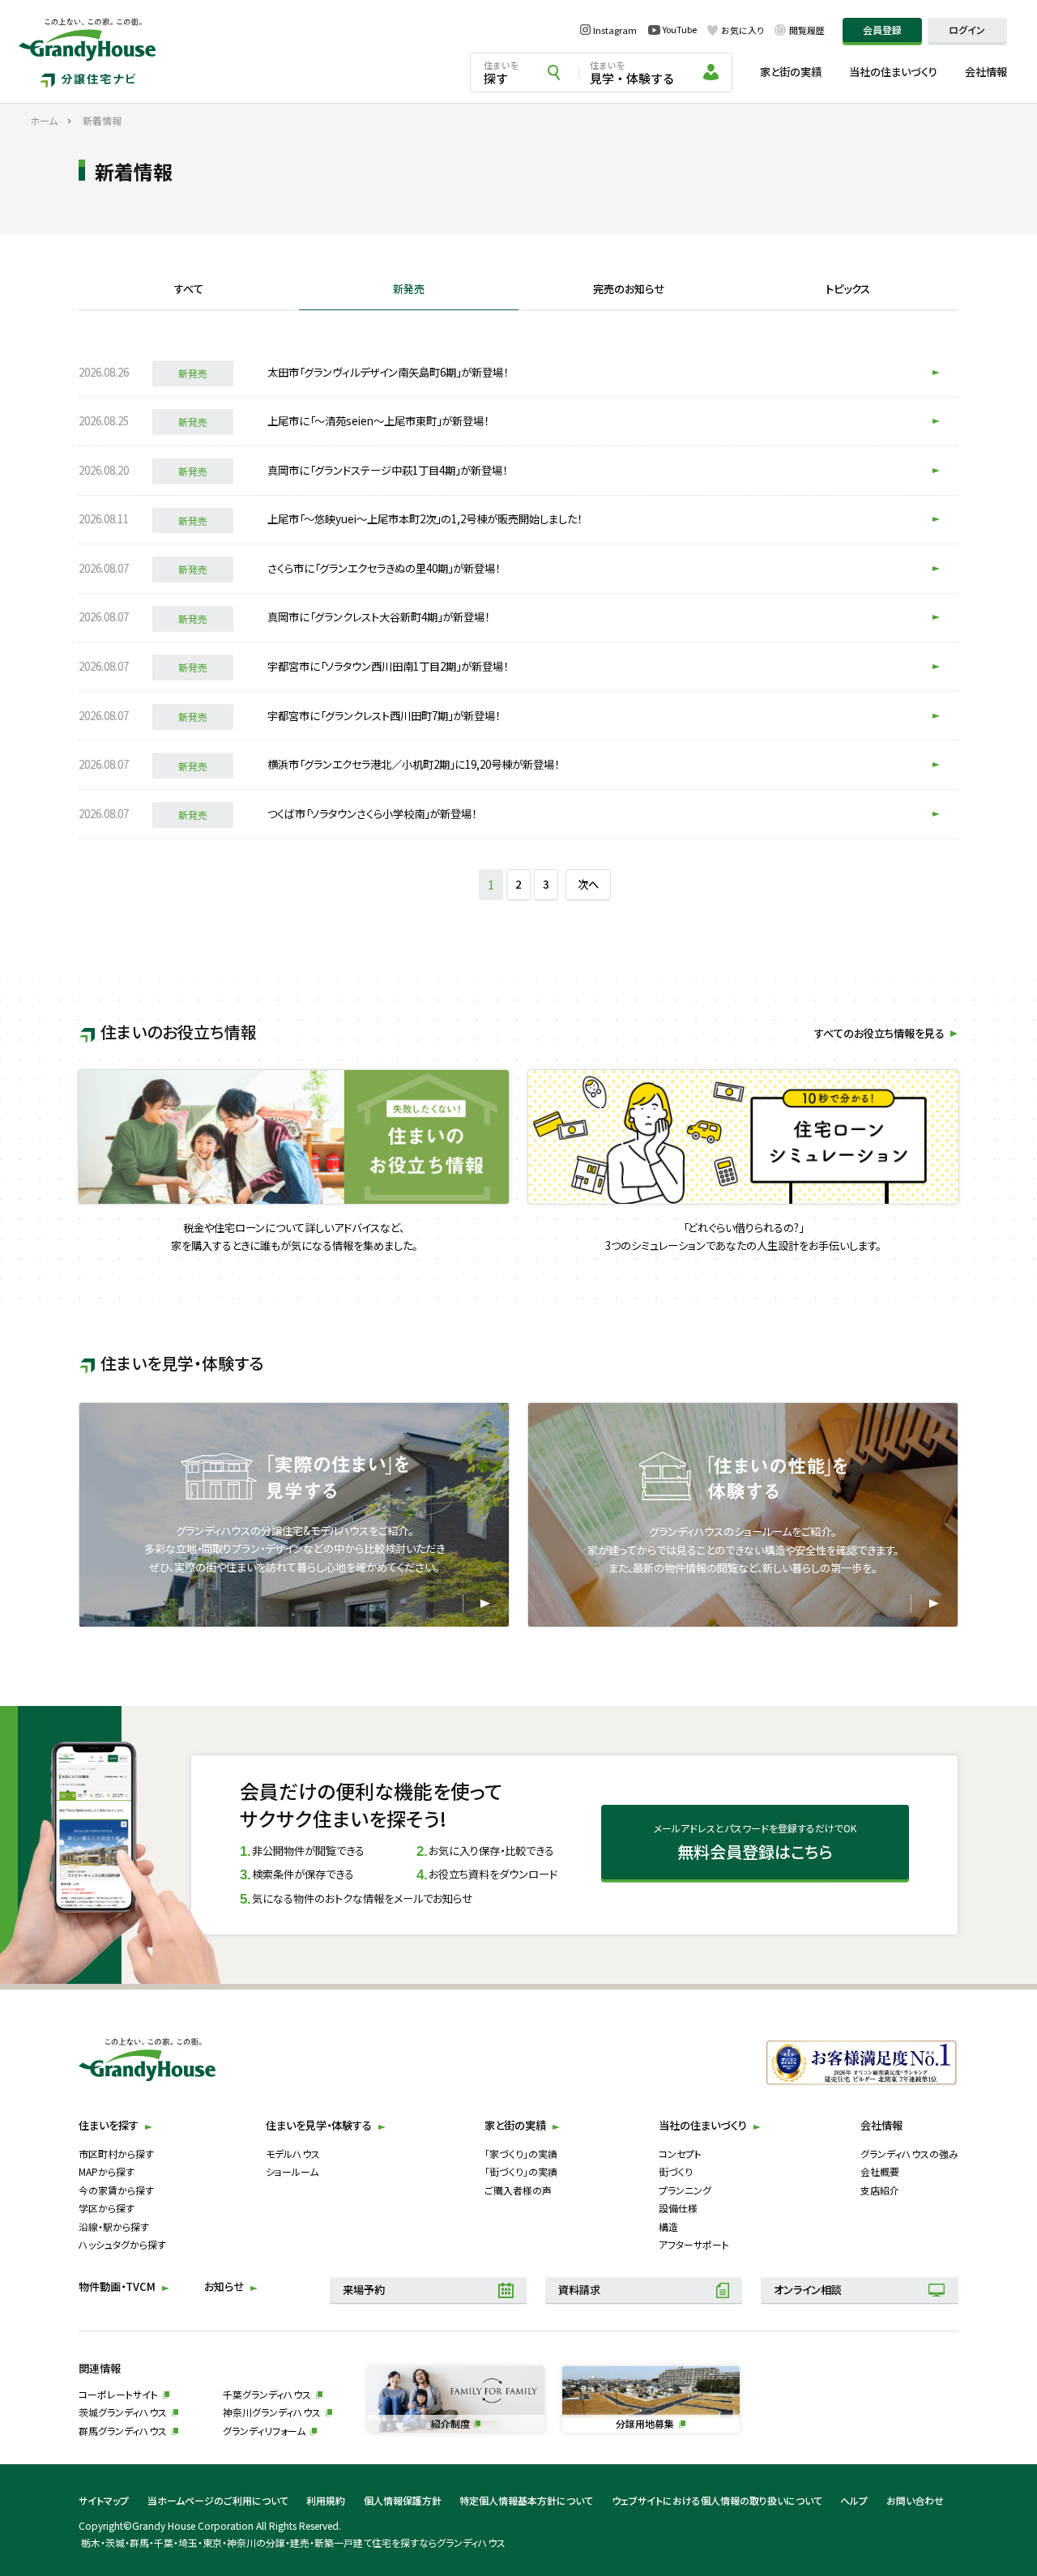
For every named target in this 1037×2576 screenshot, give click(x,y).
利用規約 (326, 2500)
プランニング (685, 2190)
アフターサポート (694, 2244)
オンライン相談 (808, 2290)
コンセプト (680, 2154)
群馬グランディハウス (123, 2431)
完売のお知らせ (629, 290)
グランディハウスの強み (909, 2154)
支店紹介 (880, 2190)
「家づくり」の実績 (521, 2154)
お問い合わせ (915, 2500)
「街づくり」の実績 (521, 2171)
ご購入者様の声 (518, 2190)
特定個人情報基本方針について (526, 2500)
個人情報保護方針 (403, 2500)
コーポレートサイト (118, 2394)
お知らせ (224, 2286)
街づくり (676, 2171)
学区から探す (107, 2208)
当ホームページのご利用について (218, 2500)
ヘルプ (854, 2500)
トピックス (848, 290)
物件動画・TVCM (117, 2286)
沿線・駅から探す (114, 2226)
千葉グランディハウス (267, 2394)
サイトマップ (104, 2500)
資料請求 (579, 2290)
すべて (189, 290)
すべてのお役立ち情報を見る (879, 1033)
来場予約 (364, 2290)
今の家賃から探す (116, 2190)
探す (501, 73)
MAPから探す (107, 2171)
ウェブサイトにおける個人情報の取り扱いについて (717, 2500)
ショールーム (292, 2171)
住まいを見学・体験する (319, 2125)
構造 (668, 2226)
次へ (588, 884)
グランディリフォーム (264, 2431)
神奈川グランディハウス (272, 2412)
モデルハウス (293, 2154)
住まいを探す (109, 2125)
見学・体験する (632, 73)
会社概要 (880, 2171)
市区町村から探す (116, 2154)
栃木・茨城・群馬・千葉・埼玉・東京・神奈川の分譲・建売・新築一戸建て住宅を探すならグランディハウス (293, 2542)
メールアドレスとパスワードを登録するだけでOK (755, 1842)
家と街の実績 (791, 72)
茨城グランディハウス (123, 2412)
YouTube (680, 30)
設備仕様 (678, 2208)
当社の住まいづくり (893, 72)
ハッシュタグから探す (122, 2244)
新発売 (409, 290)
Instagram (615, 30)
